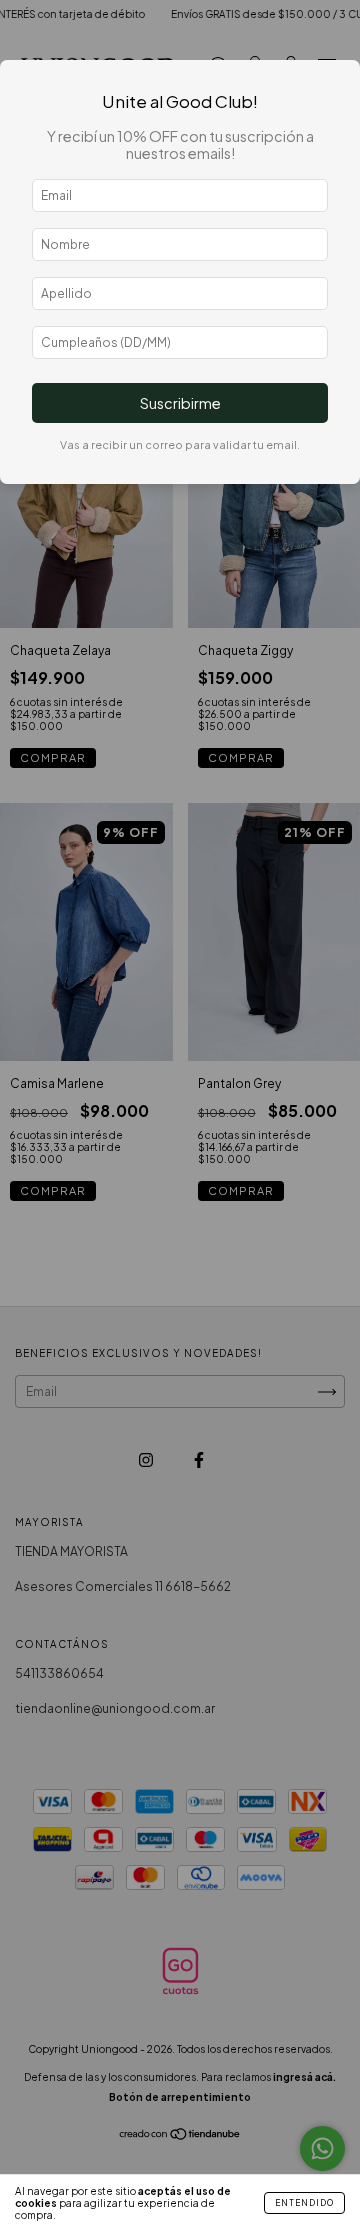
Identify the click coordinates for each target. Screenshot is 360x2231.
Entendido (304, 2203)
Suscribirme (180, 403)
